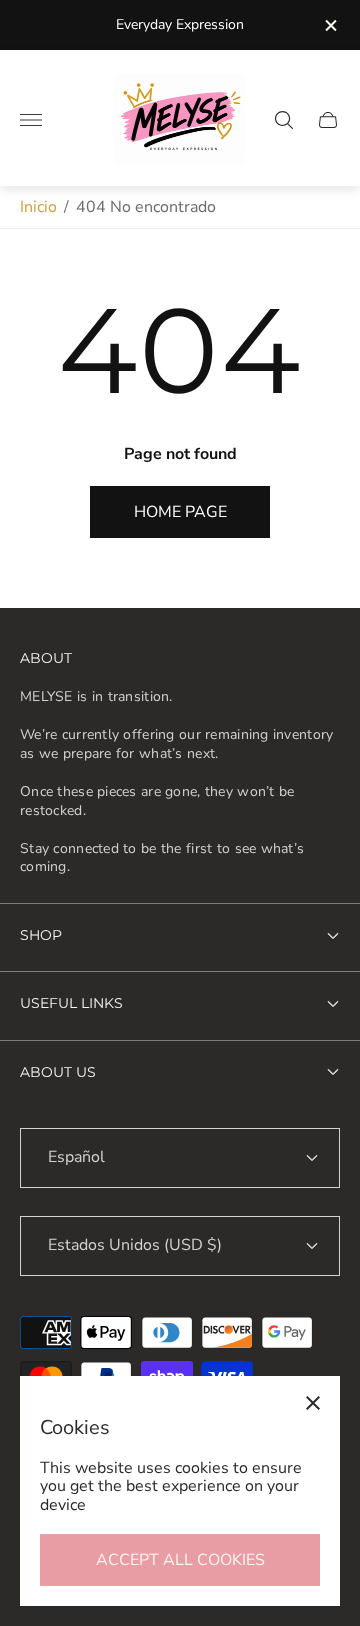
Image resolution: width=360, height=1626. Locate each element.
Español (76, 1157)
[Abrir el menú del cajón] (31, 120)
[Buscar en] (284, 120)
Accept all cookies (180, 1560)
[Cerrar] (313, 1403)
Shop (41, 935)
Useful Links (71, 1003)
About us (58, 1072)
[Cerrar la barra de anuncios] (329, 25)
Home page (180, 512)
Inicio (38, 207)
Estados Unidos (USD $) (135, 1245)
